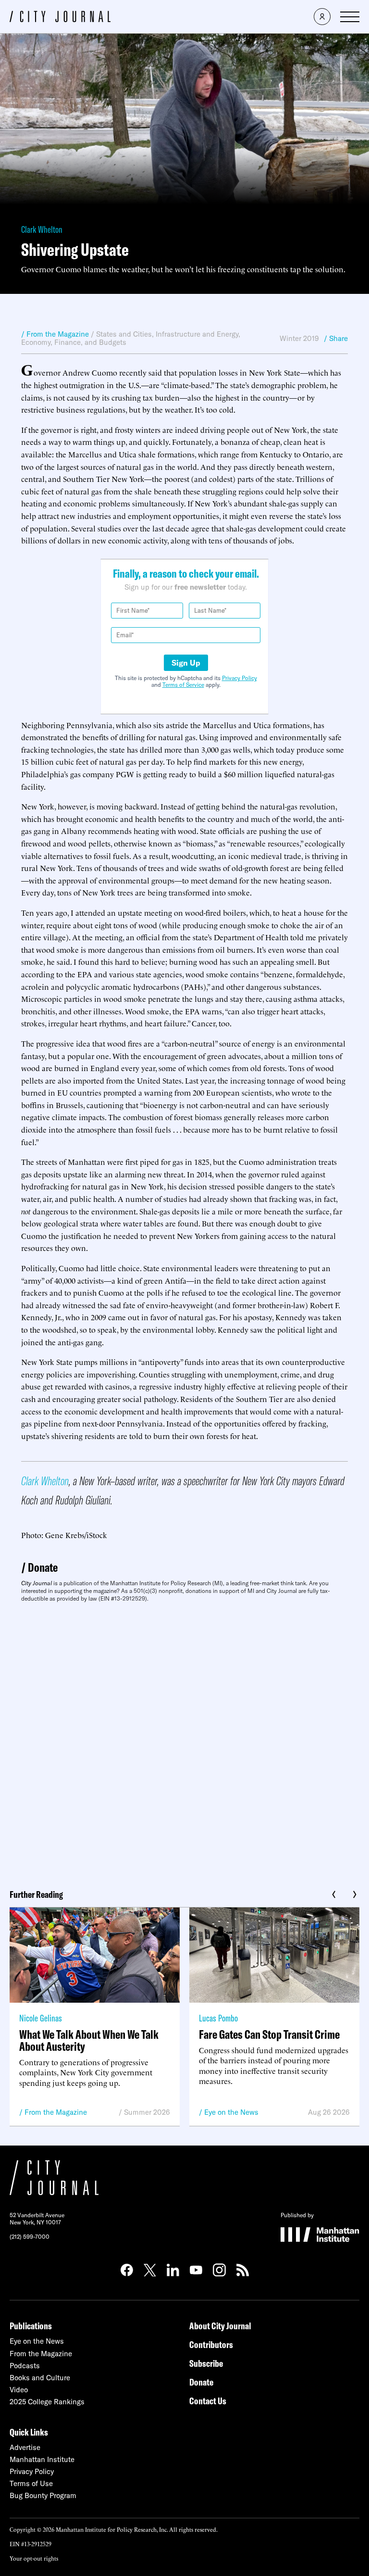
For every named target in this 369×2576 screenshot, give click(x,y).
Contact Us (208, 2401)
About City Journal (220, 2326)
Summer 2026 (147, 2112)
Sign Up (186, 663)
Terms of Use (31, 2483)
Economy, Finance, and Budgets (74, 342)
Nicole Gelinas (41, 2018)
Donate (43, 1567)
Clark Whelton (42, 229)
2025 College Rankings (47, 2402)
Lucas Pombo (218, 2018)
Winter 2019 (299, 338)
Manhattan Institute (42, 2459)
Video (19, 2390)
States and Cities (124, 334)
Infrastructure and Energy (197, 334)
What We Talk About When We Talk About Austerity (89, 2040)
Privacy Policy (240, 678)
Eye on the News (231, 2112)
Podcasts (25, 2366)
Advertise (25, 2447)
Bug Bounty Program (43, 2495)
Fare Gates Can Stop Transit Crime (269, 2034)
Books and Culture (40, 2378)
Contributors (211, 2344)
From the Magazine (56, 2112)
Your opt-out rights (34, 2558)
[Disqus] (184, 1742)
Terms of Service (183, 685)
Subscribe (206, 2363)
